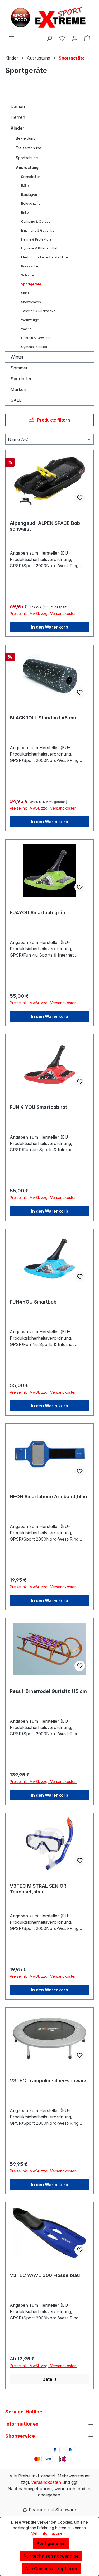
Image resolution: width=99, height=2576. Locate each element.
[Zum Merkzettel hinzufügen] (80, 498)
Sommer (19, 368)
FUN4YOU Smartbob (33, 1302)
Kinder (17, 128)
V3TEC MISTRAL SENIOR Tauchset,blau (38, 1889)
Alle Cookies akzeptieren (51, 2569)
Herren (18, 117)
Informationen (22, 2424)
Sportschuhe (27, 158)
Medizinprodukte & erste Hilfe (44, 257)
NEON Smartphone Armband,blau (48, 1497)
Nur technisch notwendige (51, 2556)
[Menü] (12, 38)
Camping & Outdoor (36, 221)
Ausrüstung (27, 167)
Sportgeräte (31, 284)
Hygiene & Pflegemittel (39, 248)
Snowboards (31, 302)
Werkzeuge (30, 320)
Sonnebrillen (31, 177)
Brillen (26, 212)
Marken (18, 389)
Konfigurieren (51, 2543)
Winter (17, 357)
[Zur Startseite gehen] (49, 17)
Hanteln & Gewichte (36, 338)
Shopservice (20, 2436)
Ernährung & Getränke (38, 230)
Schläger (28, 275)
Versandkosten (46, 2482)
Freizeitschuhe (29, 148)
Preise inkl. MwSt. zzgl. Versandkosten (43, 613)
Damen (18, 106)
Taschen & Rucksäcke (38, 311)
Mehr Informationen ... (49, 2533)
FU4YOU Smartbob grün (37, 912)
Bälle (25, 186)
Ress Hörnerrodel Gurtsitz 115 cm (48, 1691)
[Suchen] (49, 38)
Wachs (26, 329)
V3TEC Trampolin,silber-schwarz (48, 2081)
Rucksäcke (30, 266)
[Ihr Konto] (75, 38)
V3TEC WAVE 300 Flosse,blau (45, 2275)
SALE (16, 400)
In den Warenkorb (50, 627)
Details (49, 2379)
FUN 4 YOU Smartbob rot (38, 1107)
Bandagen (29, 195)
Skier (25, 293)
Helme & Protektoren (37, 239)
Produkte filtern (53, 420)
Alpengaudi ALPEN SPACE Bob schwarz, (45, 526)
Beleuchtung (31, 204)
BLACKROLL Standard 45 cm (43, 718)
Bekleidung (26, 138)
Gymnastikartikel (34, 347)
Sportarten (22, 379)
